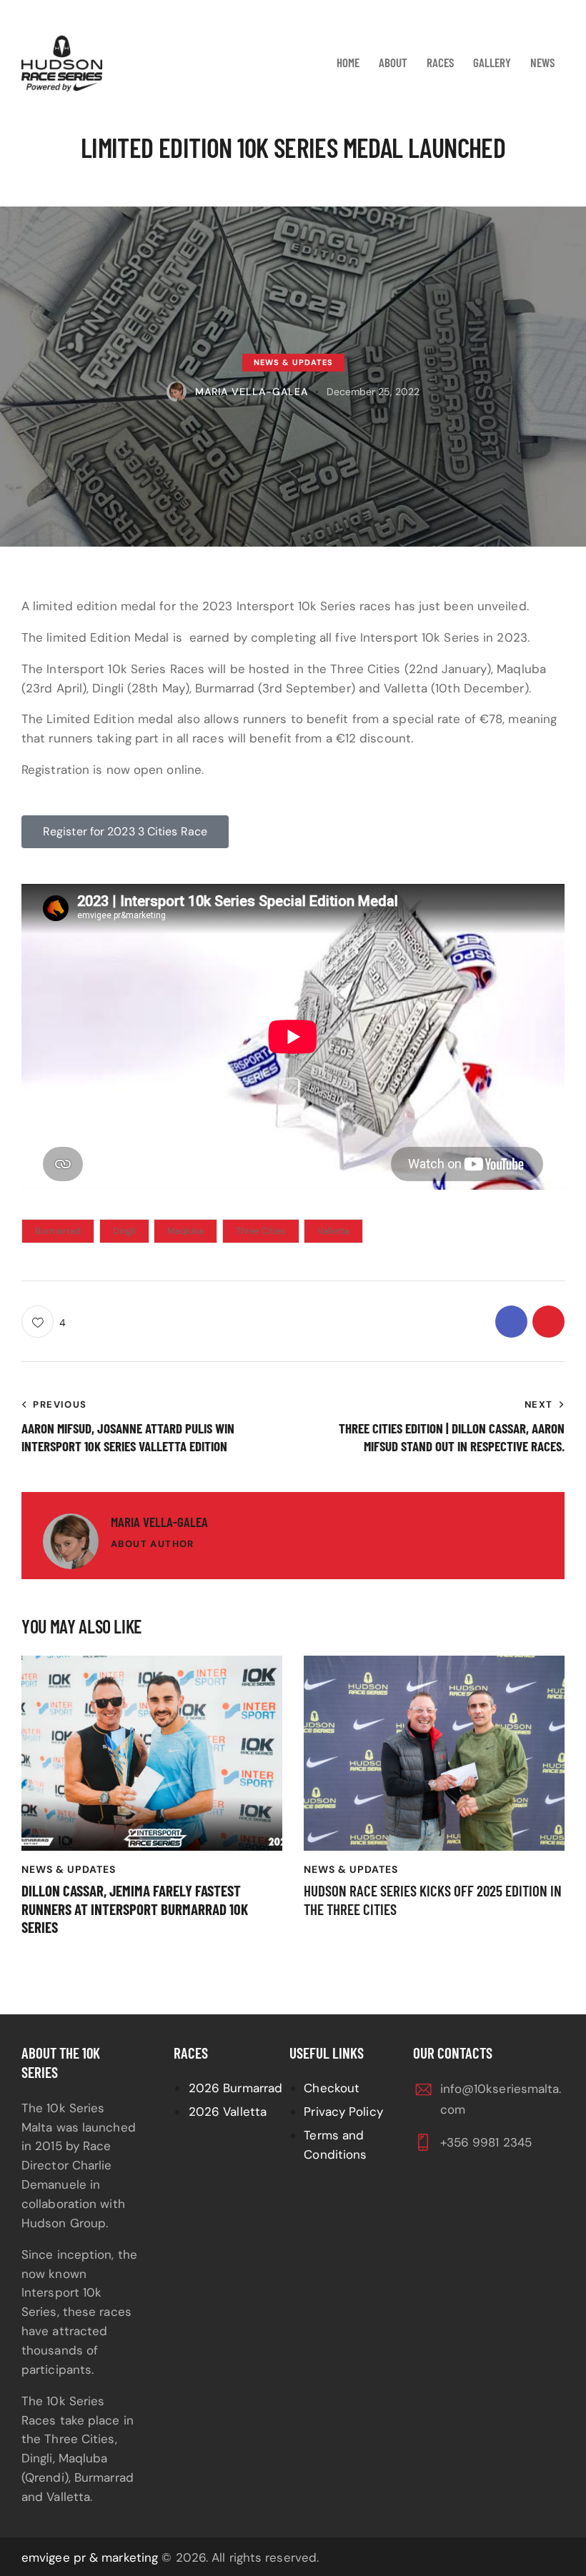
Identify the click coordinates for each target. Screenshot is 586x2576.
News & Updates (293, 362)
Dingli (124, 1231)
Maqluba (185, 1231)
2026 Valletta (228, 2112)
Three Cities (261, 1231)
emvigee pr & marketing (90, 2557)
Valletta (333, 1231)
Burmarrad (58, 1231)
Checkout (332, 2088)
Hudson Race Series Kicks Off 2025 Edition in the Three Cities (433, 1899)
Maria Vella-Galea (159, 1522)
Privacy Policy (343, 2112)
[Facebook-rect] (511, 1322)
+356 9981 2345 (486, 2142)
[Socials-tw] (548, 1322)
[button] (44, 1322)
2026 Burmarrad (235, 2088)
